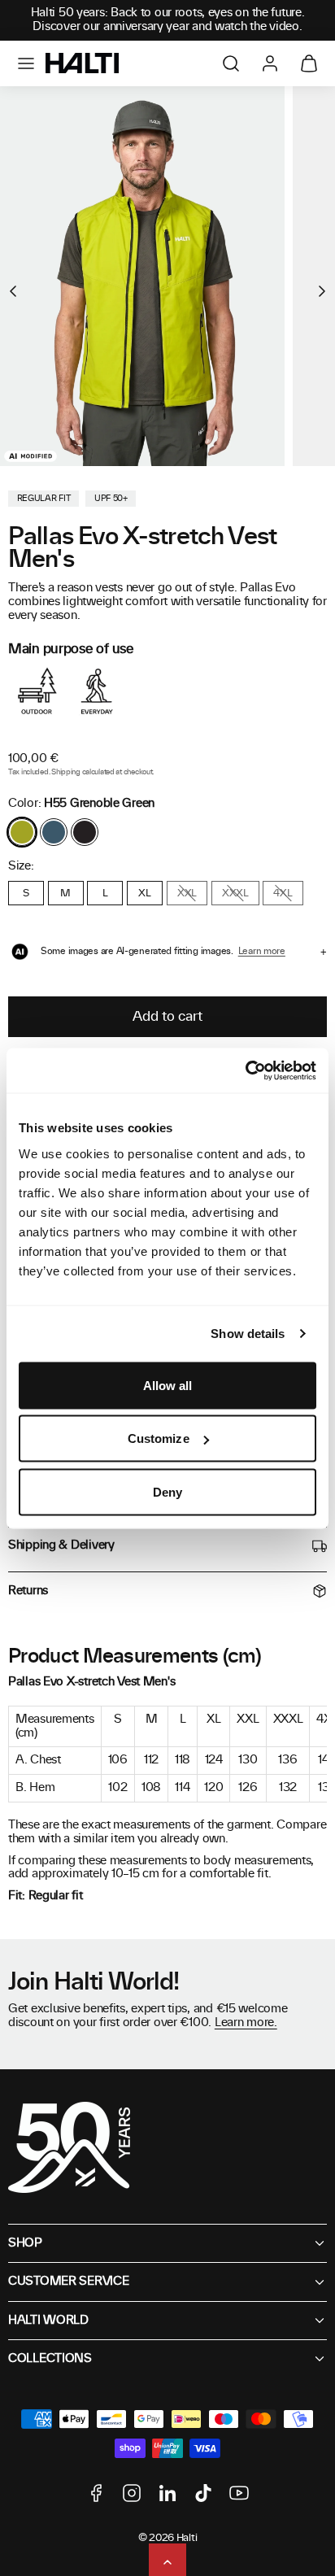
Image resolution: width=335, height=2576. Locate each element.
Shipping (66, 772)
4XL (283, 893)
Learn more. (246, 2023)
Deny (167, 1491)
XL (144, 893)
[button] (26, 63)
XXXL (235, 893)
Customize (159, 1438)
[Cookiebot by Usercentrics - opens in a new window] (245, 1070)
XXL (187, 893)
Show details (248, 1334)
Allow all (168, 1385)
